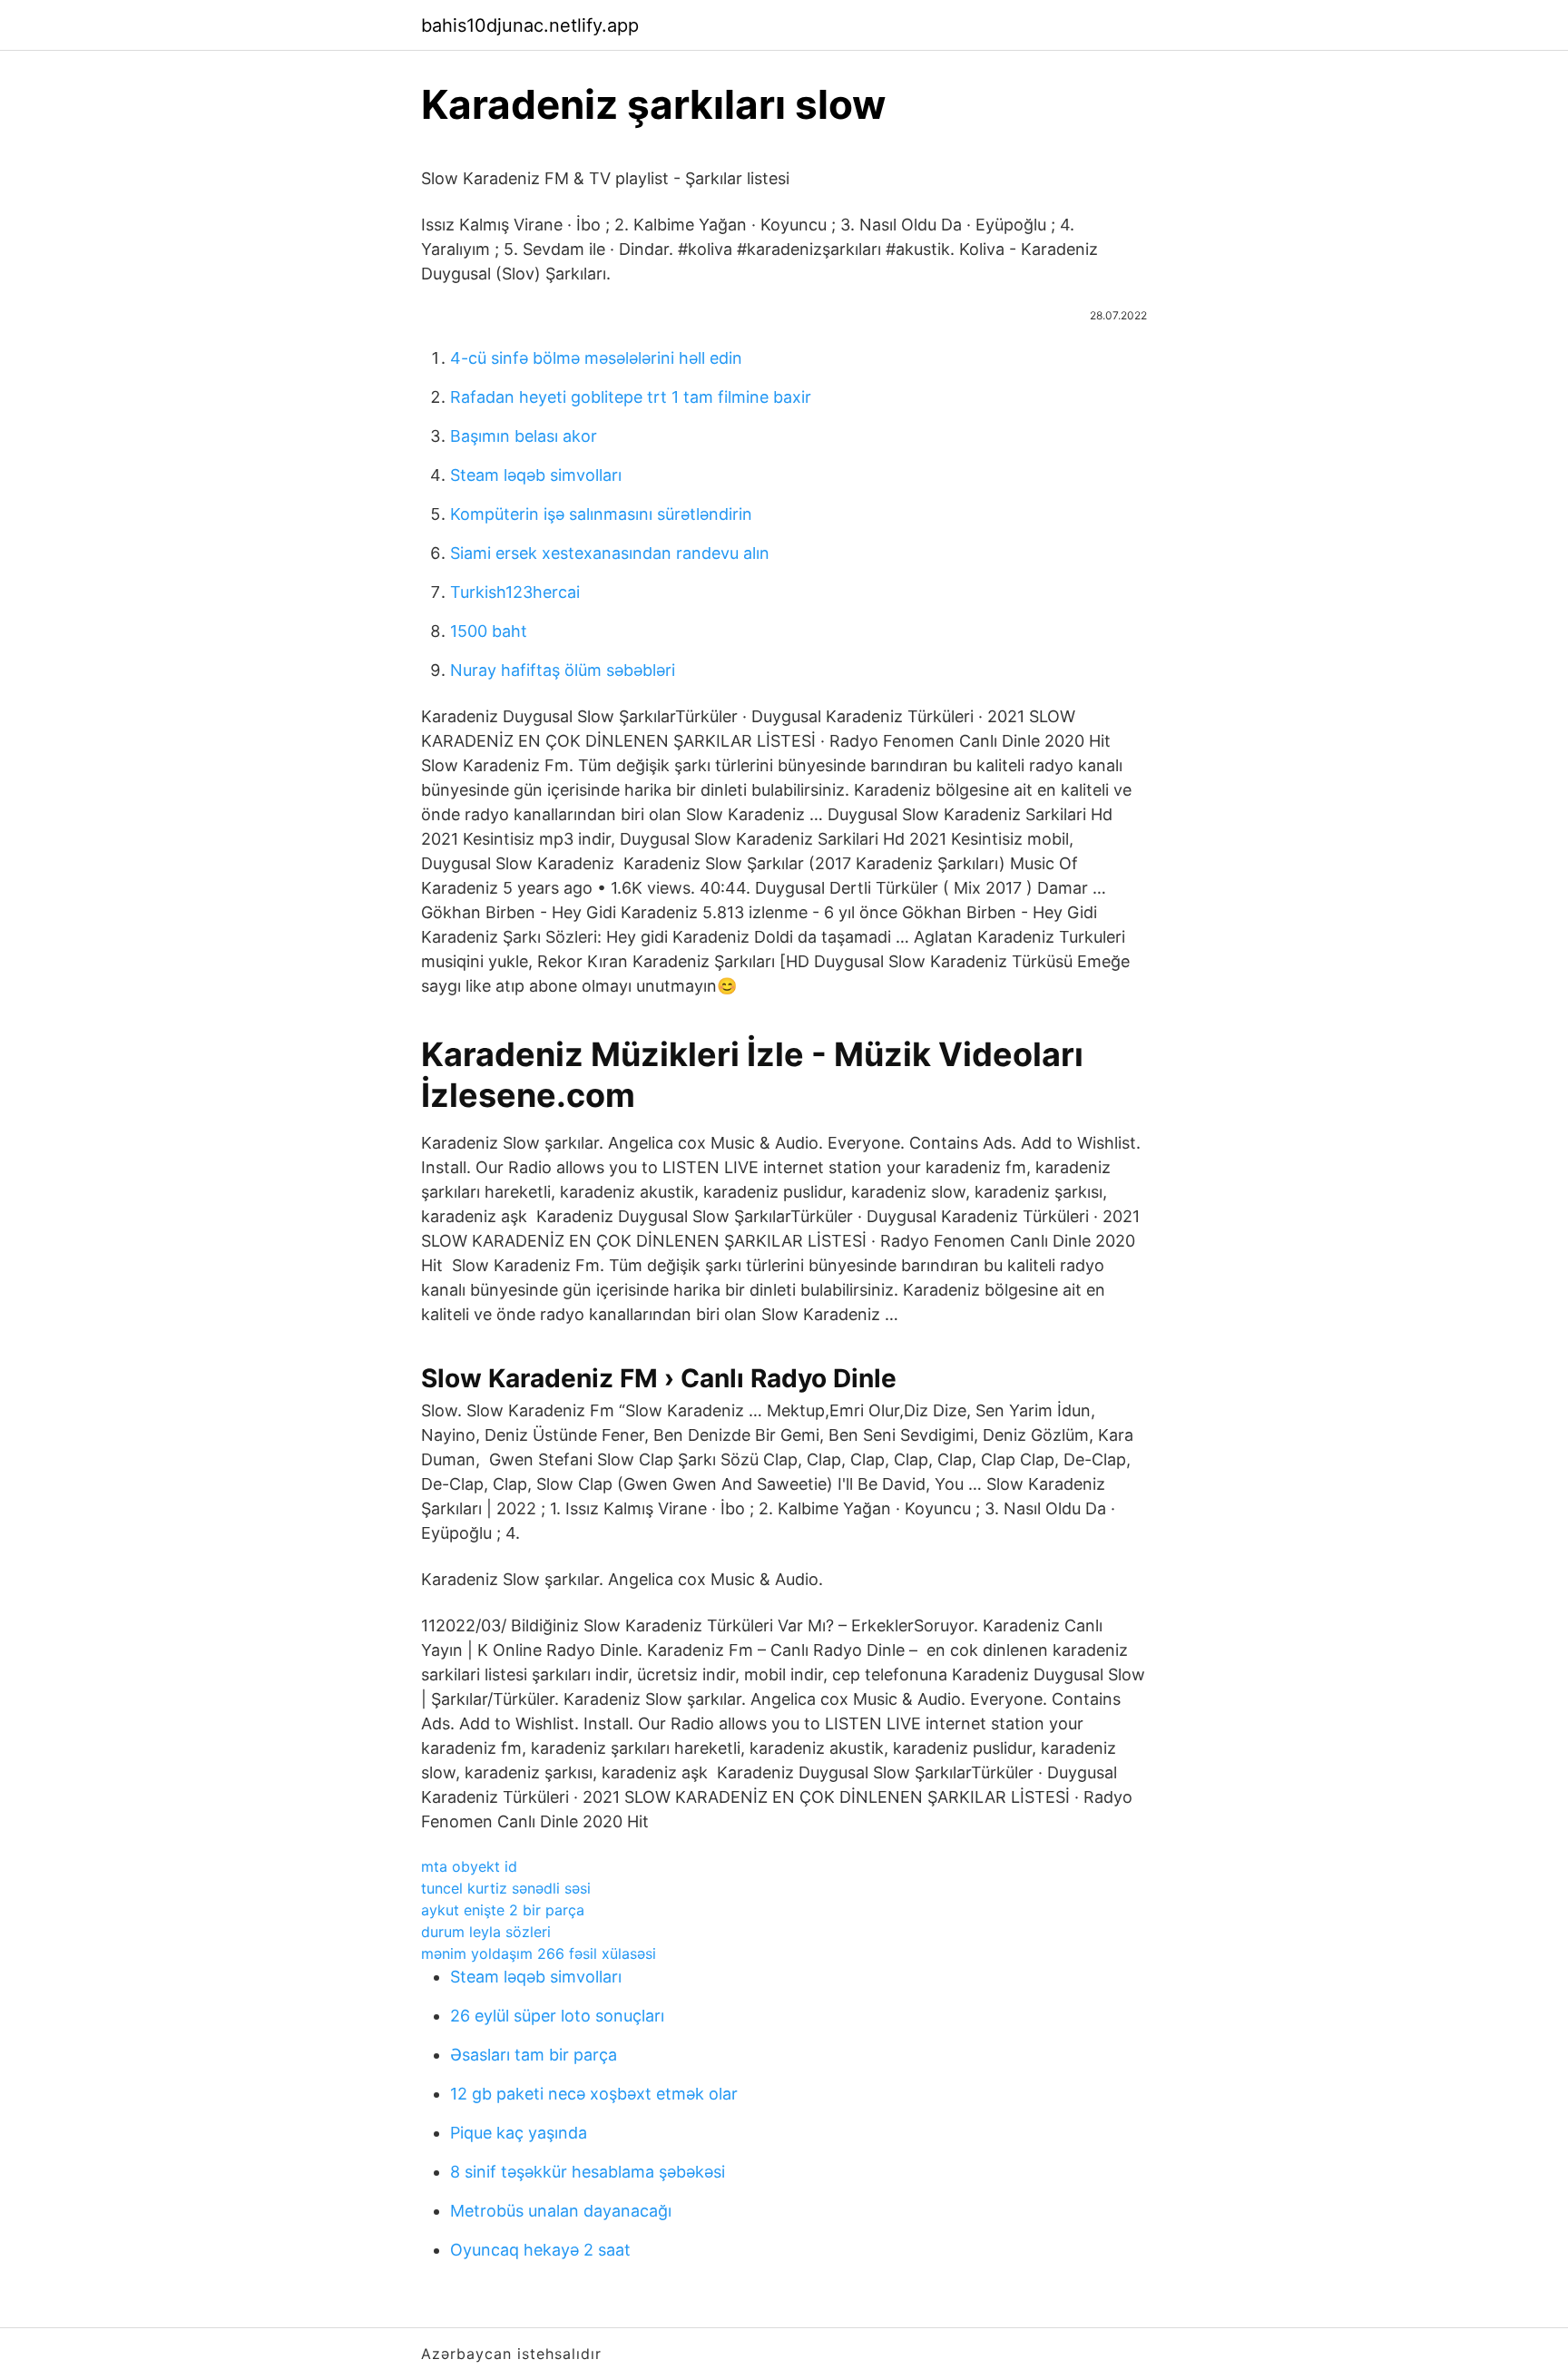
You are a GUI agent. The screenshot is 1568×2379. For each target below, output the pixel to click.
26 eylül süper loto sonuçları (557, 2016)
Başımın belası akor (524, 436)
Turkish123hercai (515, 592)
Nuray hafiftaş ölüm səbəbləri (563, 670)
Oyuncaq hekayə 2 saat (540, 2250)
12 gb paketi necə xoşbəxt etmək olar (594, 2094)
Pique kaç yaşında (519, 2133)
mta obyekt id (469, 1866)
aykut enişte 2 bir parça (503, 1910)
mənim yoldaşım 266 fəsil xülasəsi (539, 1953)
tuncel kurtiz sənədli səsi (506, 1888)
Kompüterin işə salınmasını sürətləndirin (601, 514)
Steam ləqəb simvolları (536, 475)
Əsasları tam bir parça (534, 2055)
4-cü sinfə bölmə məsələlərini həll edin (596, 358)
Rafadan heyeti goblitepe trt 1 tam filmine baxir (631, 397)
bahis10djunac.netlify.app (530, 25)
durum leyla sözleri (486, 1932)
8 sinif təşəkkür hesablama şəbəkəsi (588, 2172)
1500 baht (489, 631)
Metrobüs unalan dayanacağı (561, 2211)
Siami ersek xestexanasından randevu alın (610, 553)
